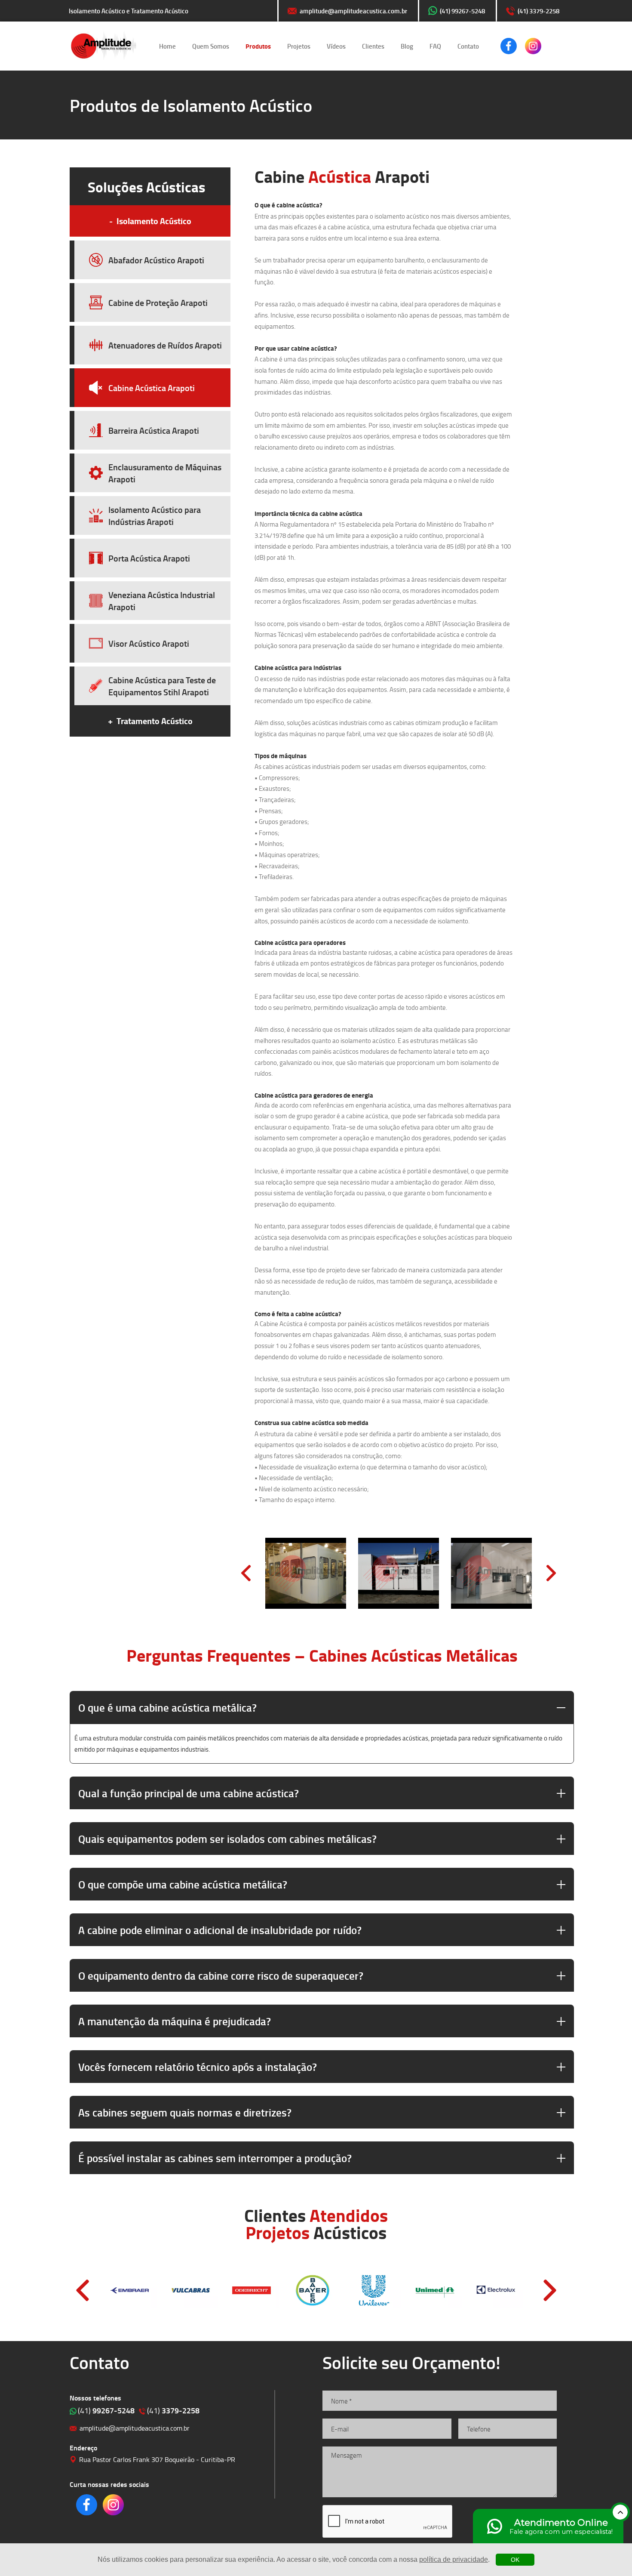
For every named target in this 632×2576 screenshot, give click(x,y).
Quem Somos (211, 46)
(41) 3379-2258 (538, 11)
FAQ (435, 46)
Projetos (299, 46)
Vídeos (336, 46)
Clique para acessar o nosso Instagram (533, 46)
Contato (468, 46)
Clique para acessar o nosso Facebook (509, 46)
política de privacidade (454, 2559)
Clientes (373, 46)
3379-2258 (173, 2410)
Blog (407, 46)
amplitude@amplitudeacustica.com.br (353, 11)
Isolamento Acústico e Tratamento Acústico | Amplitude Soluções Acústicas (103, 46)
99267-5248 (106, 2410)
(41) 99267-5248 (462, 11)
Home (167, 46)
